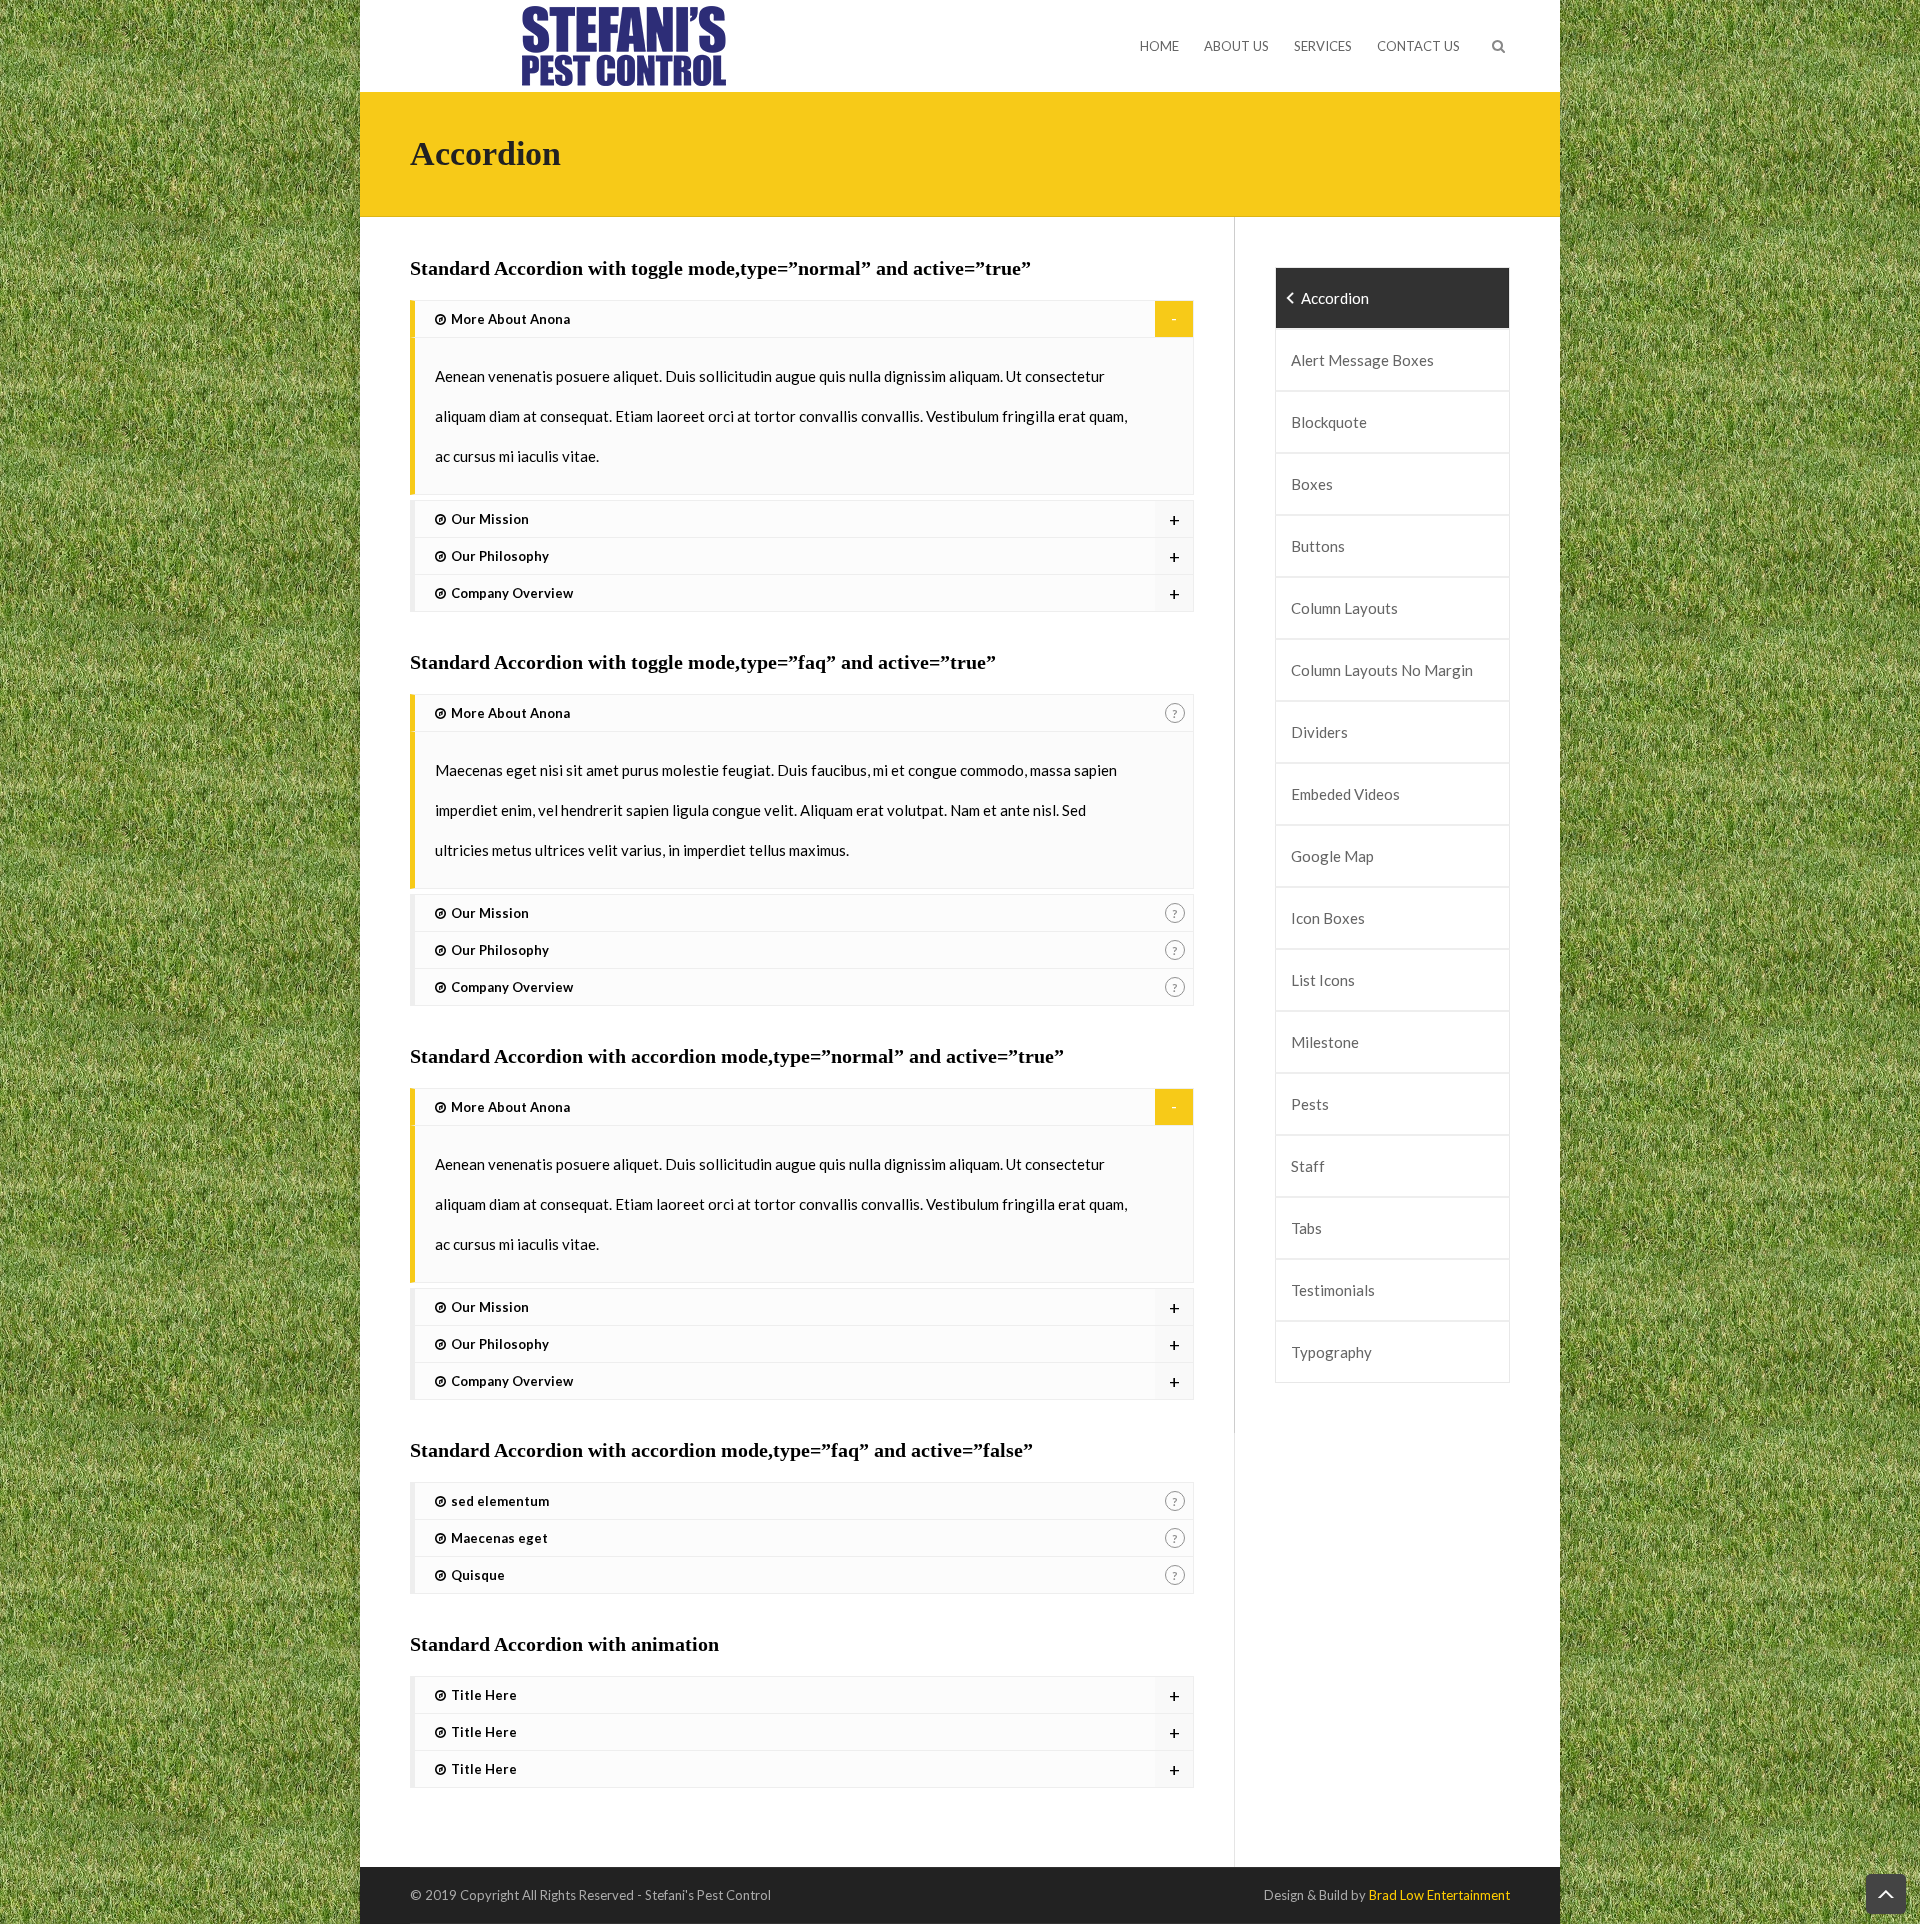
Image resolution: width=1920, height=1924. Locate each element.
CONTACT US (1418, 46)
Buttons (1318, 546)
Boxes (1312, 484)
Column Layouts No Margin (1382, 670)
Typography (1331, 1352)
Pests (1310, 1104)
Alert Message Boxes (1362, 360)
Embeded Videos (1345, 794)
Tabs (1306, 1228)
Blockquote (1329, 422)
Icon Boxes (1328, 918)
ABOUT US (1236, 46)
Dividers (1319, 732)
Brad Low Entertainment (1439, 1895)
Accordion (1335, 298)
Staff (1308, 1166)
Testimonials (1333, 1290)
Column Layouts (1344, 608)
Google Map (1332, 856)
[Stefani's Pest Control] (623, 44)
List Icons (1323, 980)
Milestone (1325, 1042)
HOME (1159, 46)
